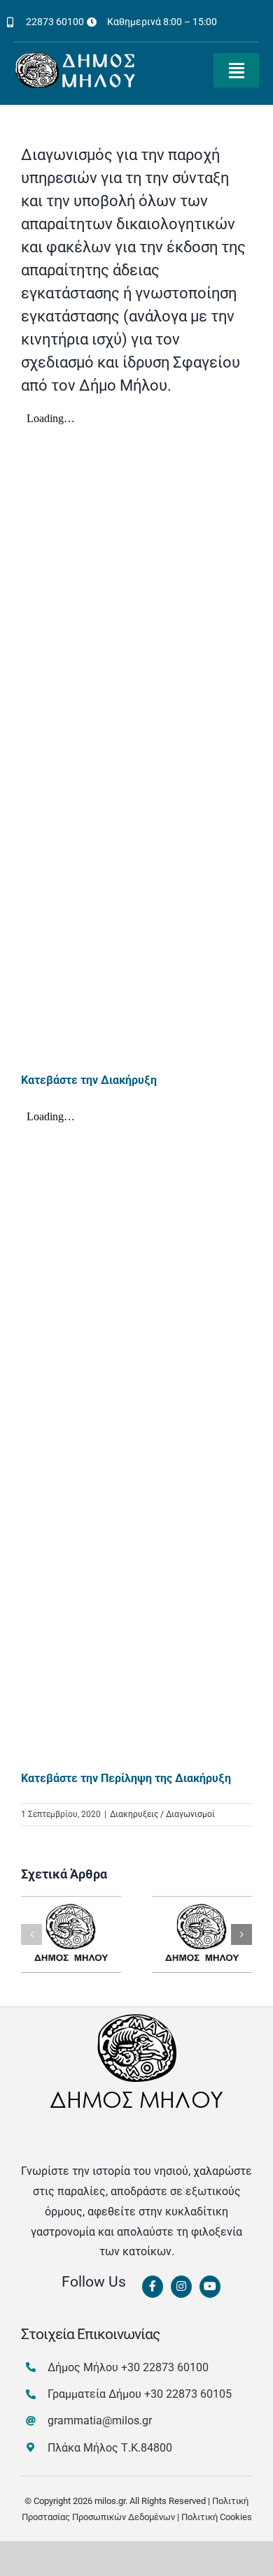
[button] (31, 1934)
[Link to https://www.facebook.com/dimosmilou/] (153, 2287)
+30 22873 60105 (188, 2394)
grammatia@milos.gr (100, 2421)
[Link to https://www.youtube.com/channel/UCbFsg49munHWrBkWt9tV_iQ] (210, 2287)
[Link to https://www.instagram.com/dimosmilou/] (181, 2287)
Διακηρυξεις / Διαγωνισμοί (162, 1814)
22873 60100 (55, 22)
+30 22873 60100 (165, 2367)
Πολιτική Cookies (217, 2517)
